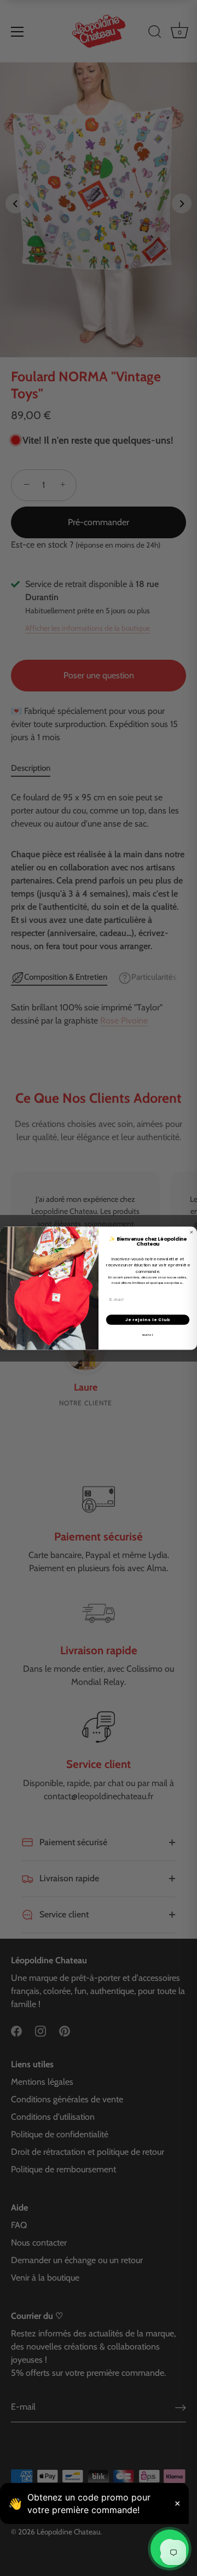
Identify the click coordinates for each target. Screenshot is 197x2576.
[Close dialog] (191, 1232)
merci (148, 1335)
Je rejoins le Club (148, 1320)
